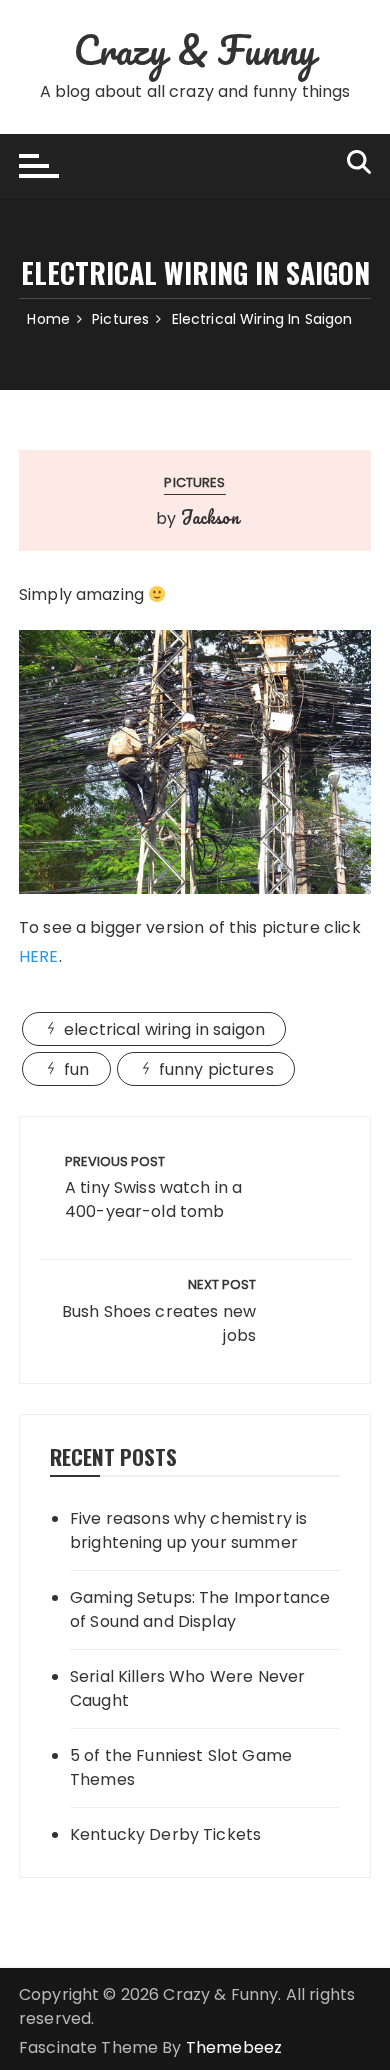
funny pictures (216, 1069)
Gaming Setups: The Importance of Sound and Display (200, 1609)
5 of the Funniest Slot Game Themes (181, 1767)
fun (76, 1069)
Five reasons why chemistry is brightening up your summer (188, 1530)
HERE (39, 956)
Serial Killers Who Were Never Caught (187, 1688)
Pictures (194, 482)
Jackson (210, 517)
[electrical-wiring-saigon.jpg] (195, 760)
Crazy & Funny (195, 49)
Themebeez (234, 2047)
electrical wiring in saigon (164, 1029)
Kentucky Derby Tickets (165, 1834)
